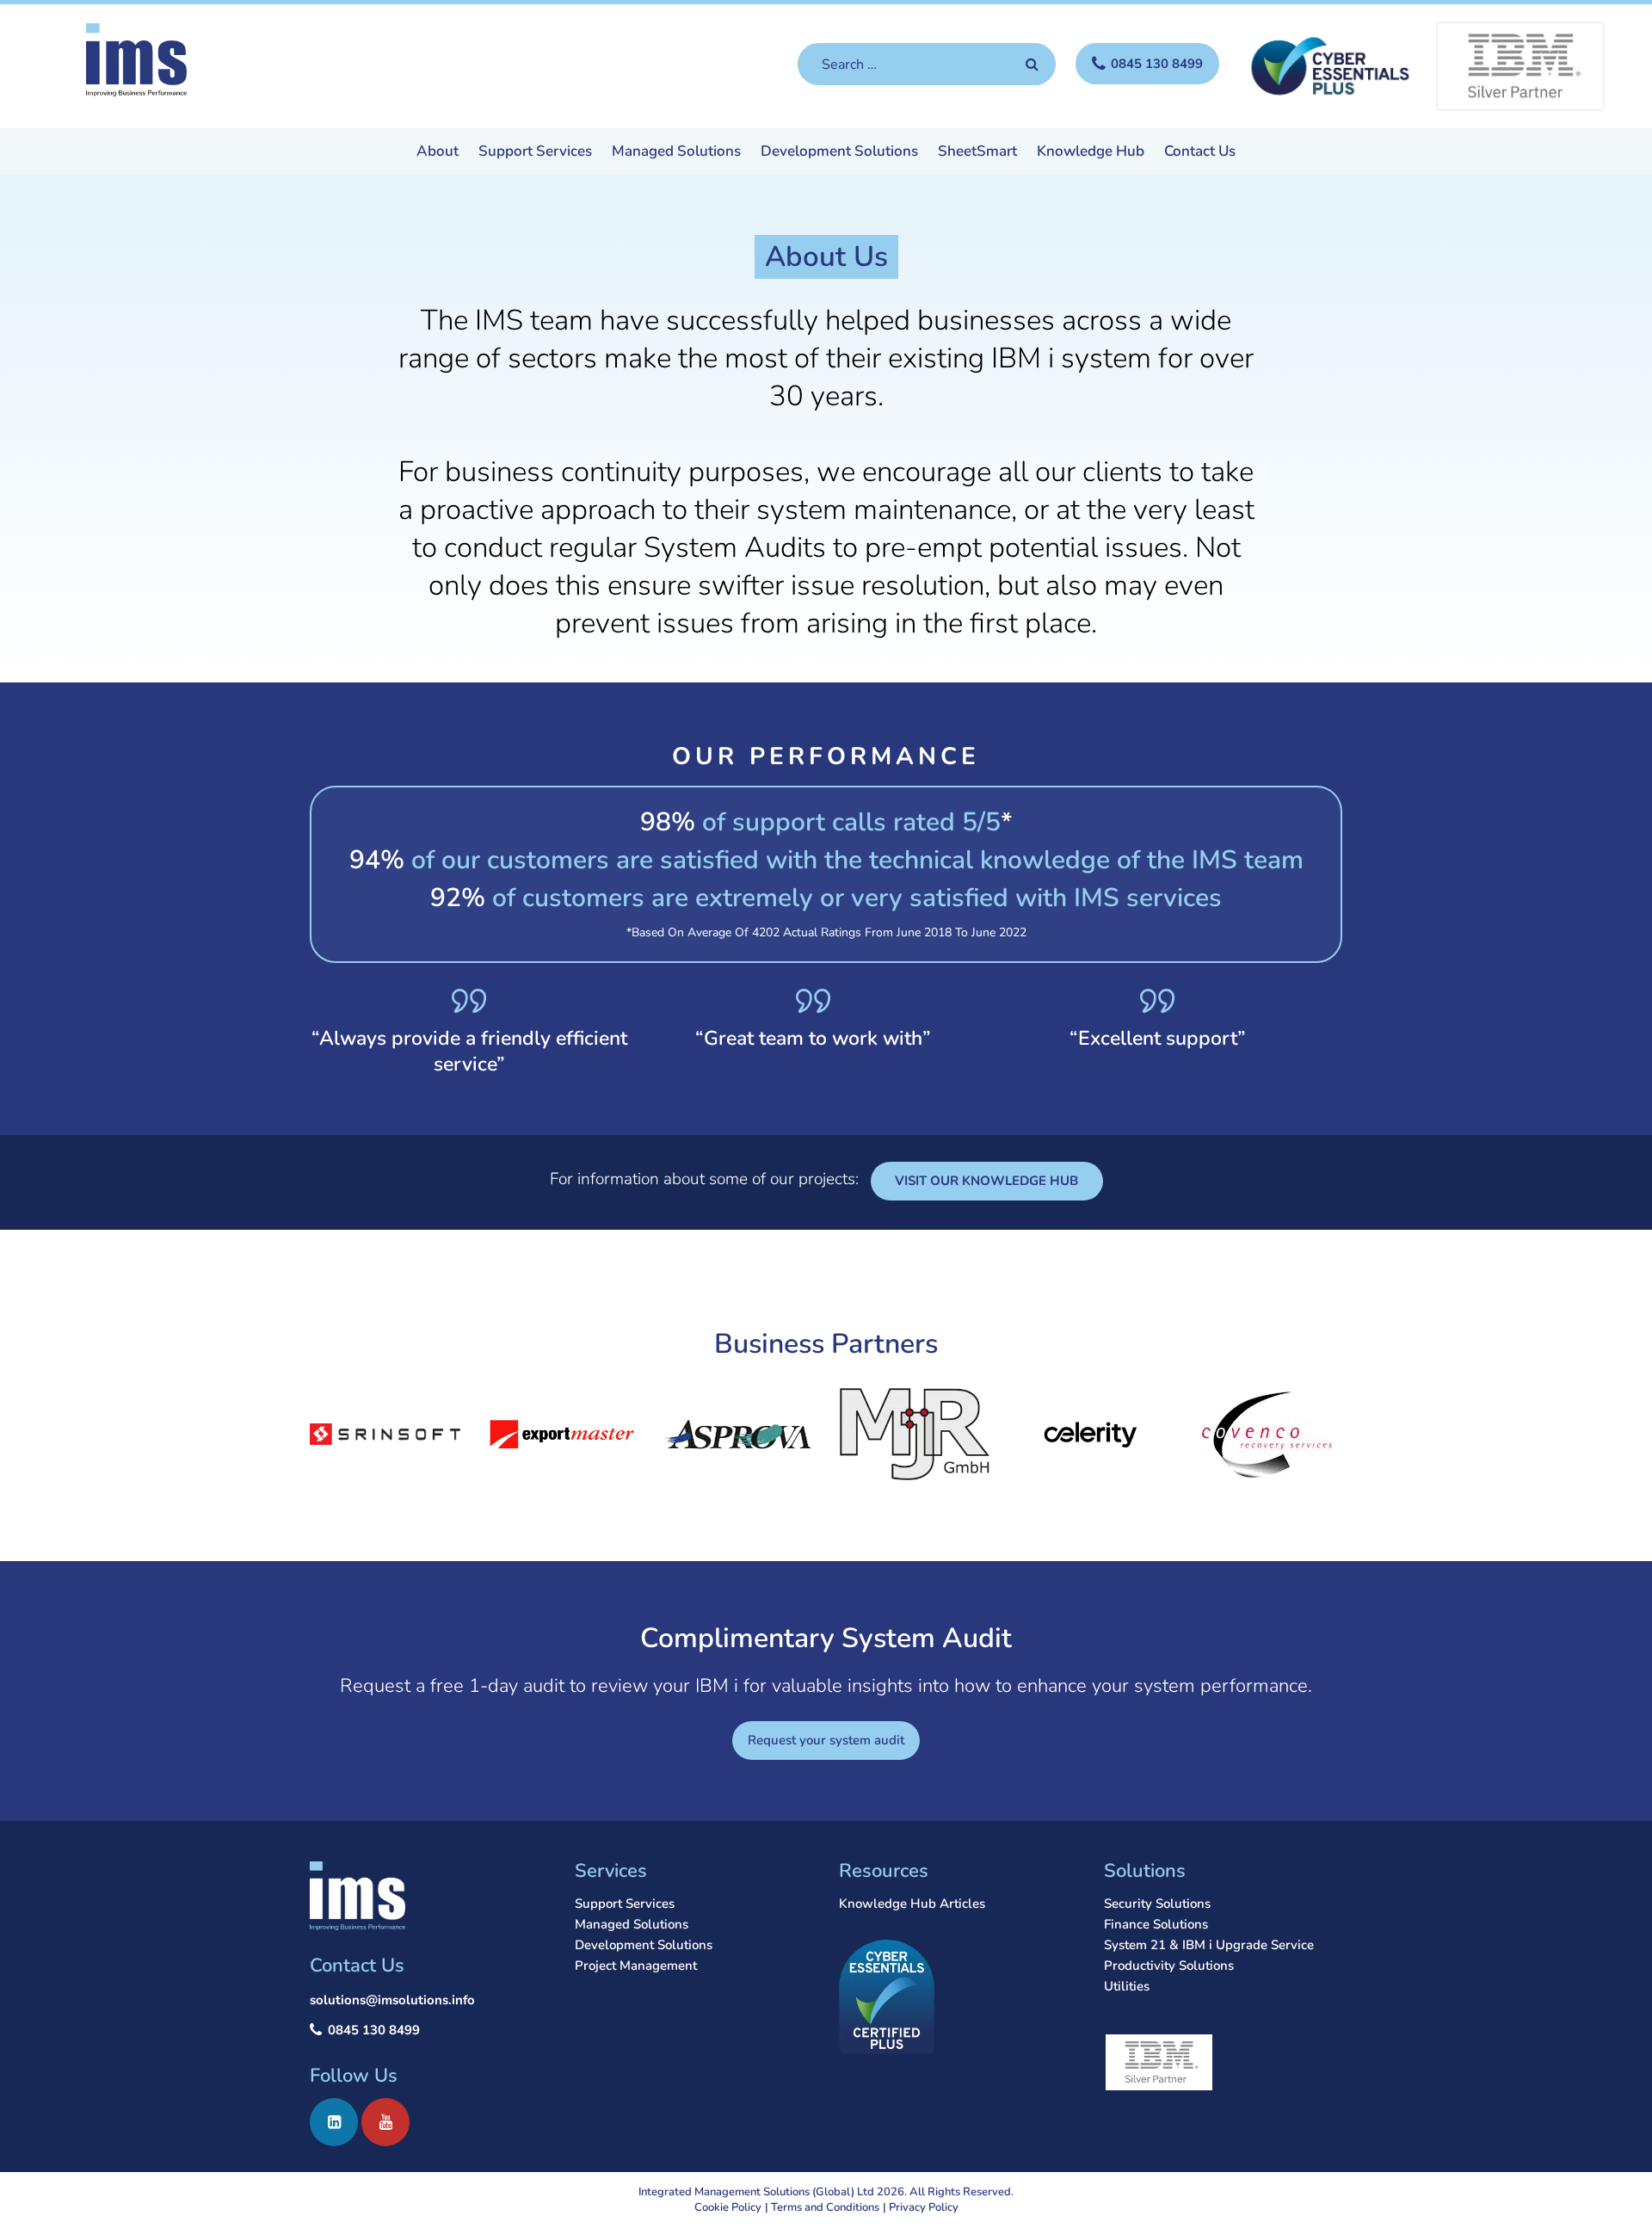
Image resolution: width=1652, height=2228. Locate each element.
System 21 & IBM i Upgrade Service (1209, 1945)
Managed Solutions (676, 152)
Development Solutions (839, 152)
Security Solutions (1157, 1904)
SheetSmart (977, 152)
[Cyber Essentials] (1328, 65)
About (438, 152)
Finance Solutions (1156, 1924)
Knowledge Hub (1091, 152)
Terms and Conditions (825, 2207)
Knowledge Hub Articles (912, 1904)
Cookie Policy (728, 2207)
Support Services (535, 152)
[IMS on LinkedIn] (334, 2122)
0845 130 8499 (374, 2030)
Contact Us (1200, 152)
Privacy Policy (924, 2207)
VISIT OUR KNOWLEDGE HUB (986, 1181)
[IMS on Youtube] (385, 2122)
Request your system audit (826, 1740)
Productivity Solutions (1169, 1966)
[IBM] (1520, 66)
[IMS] (136, 60)
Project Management (636, 1966)
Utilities (1127, 1986)
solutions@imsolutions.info (392, 2000)
